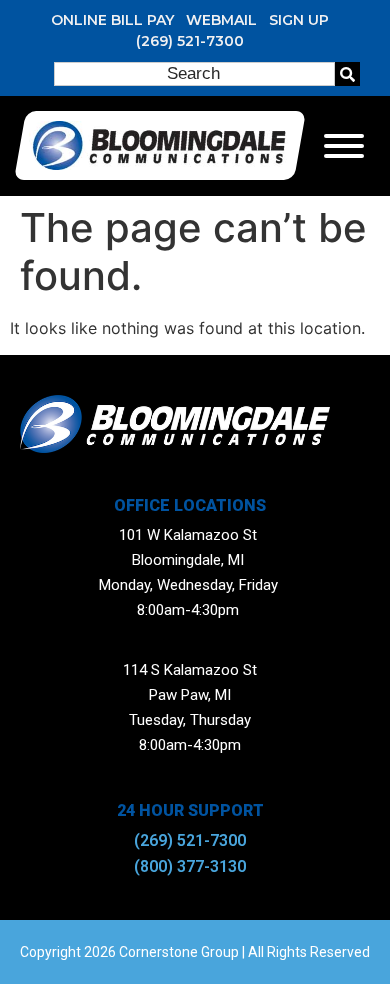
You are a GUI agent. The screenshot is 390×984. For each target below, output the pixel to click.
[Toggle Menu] (344, 146)
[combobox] (194, 74)
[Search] (347, 74)
